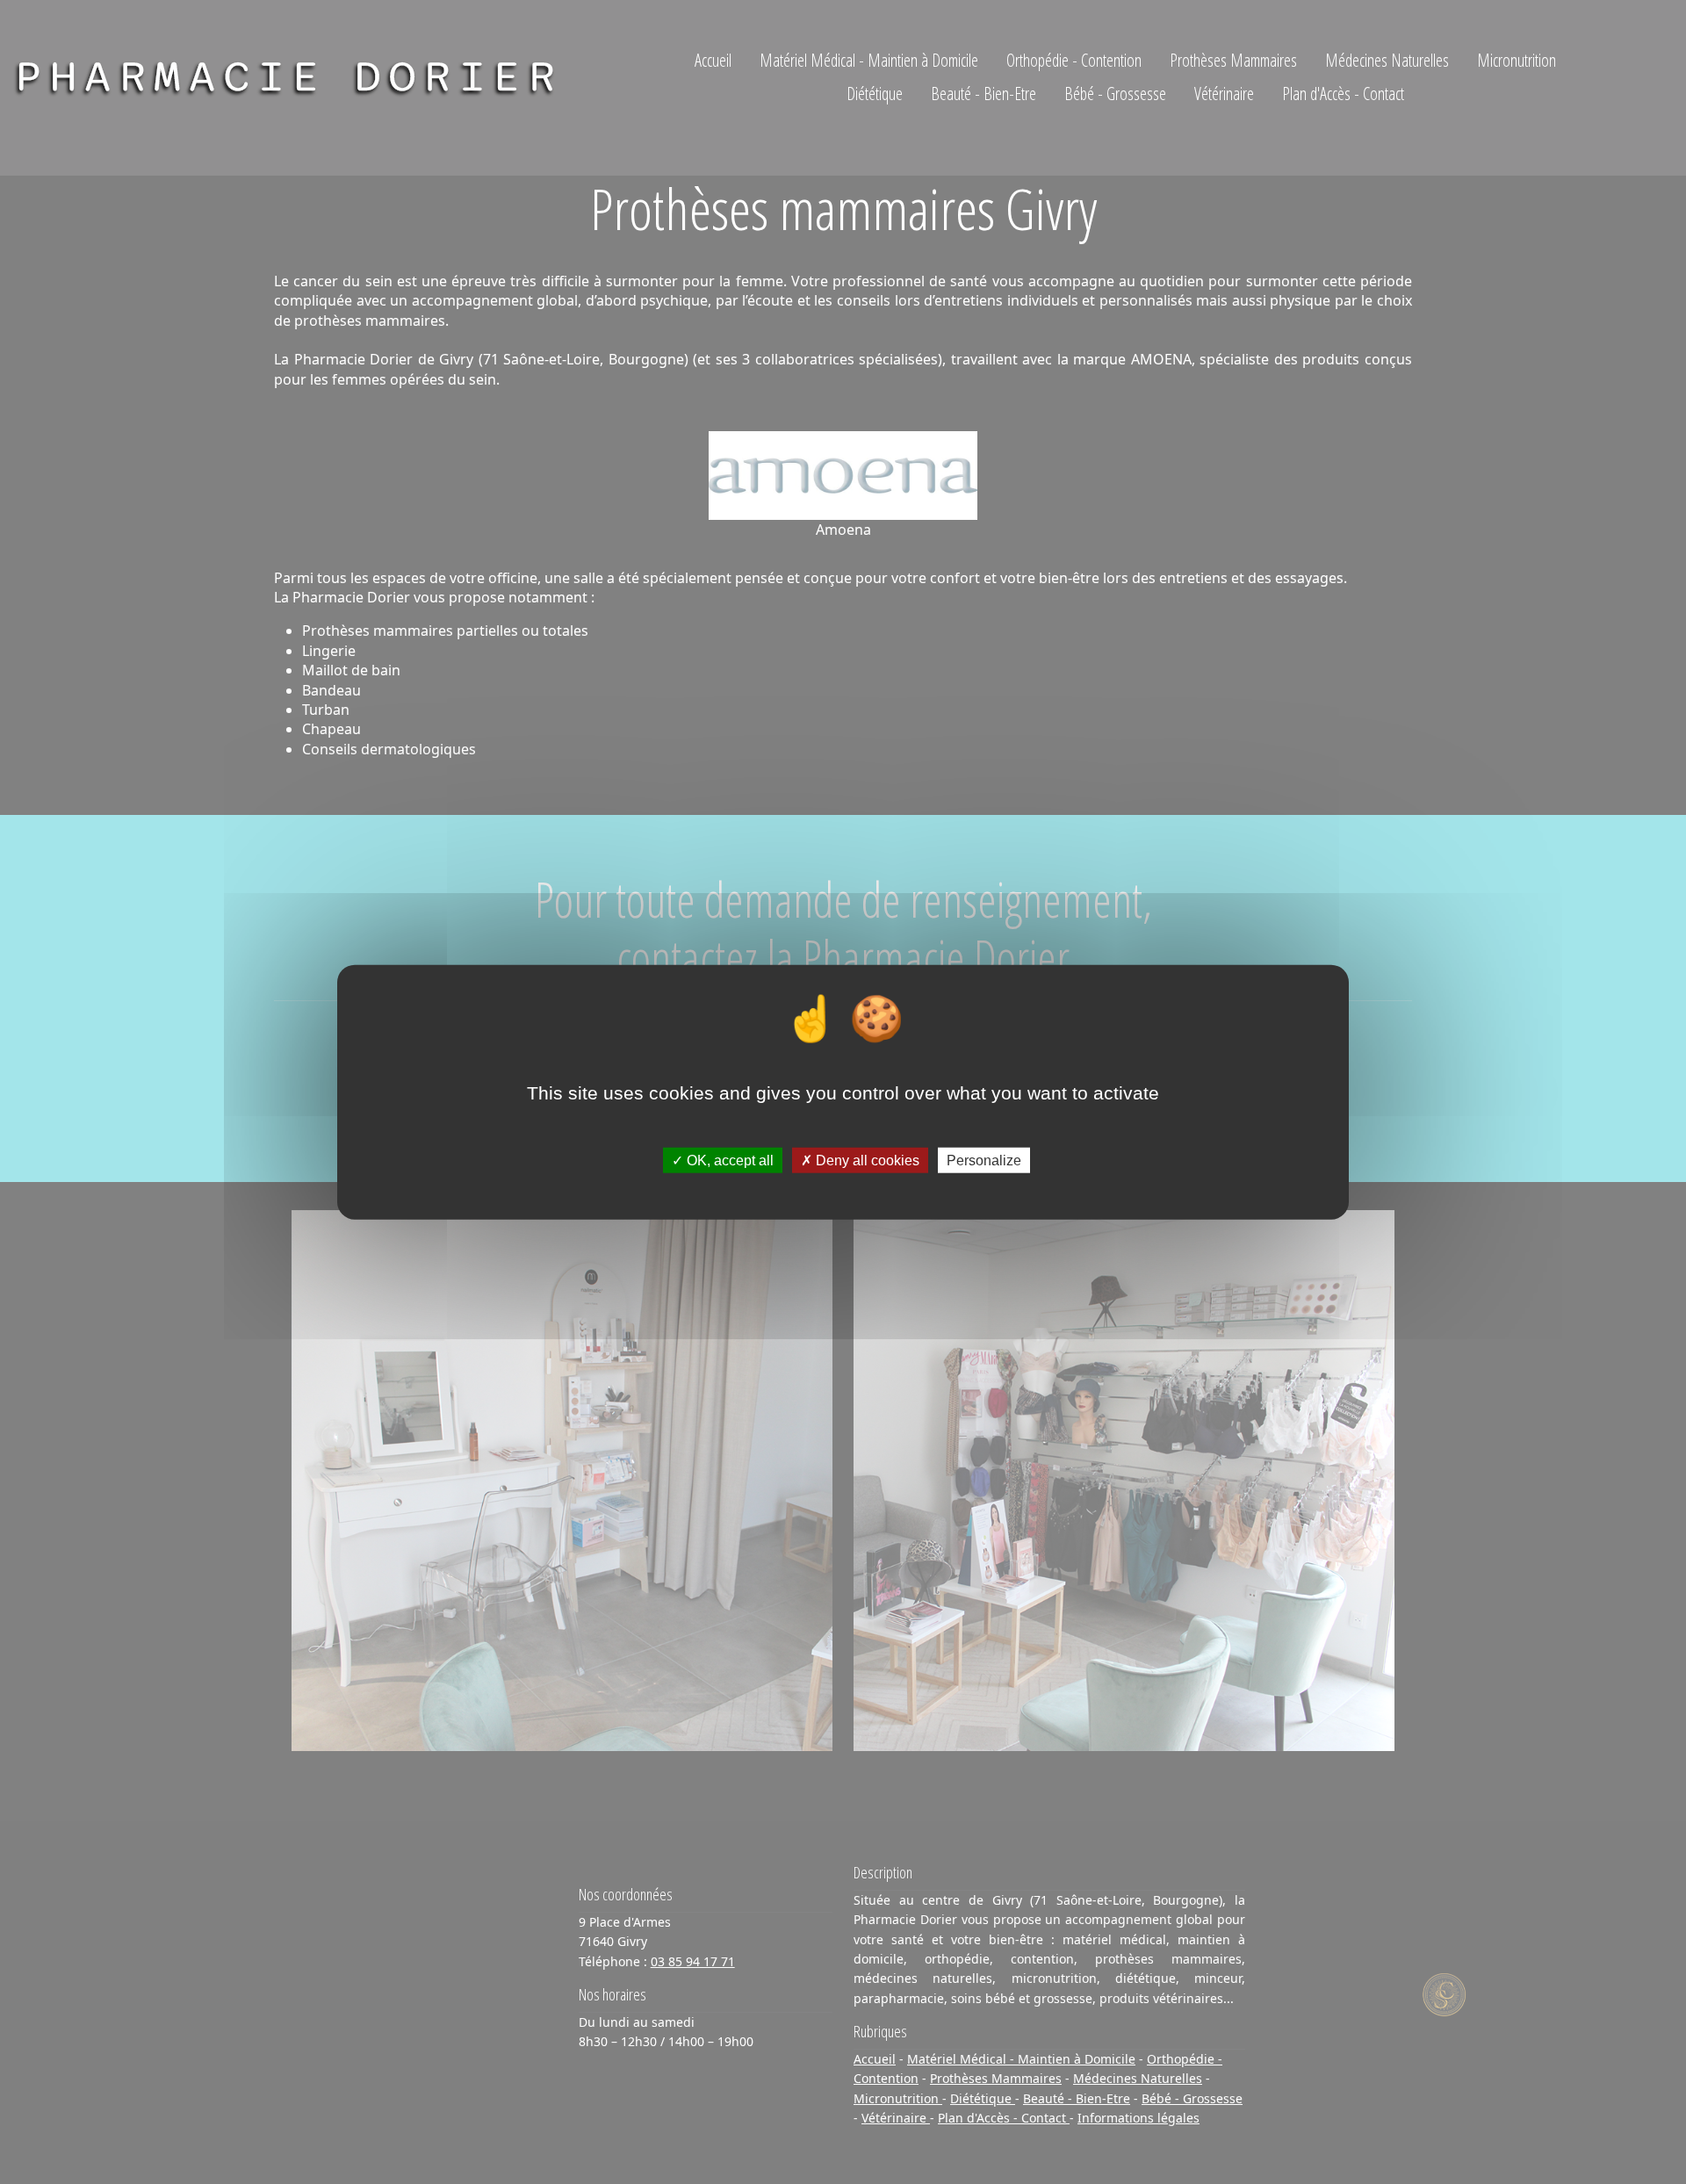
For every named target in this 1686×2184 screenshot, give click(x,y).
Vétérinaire (1224, 94)
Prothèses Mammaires (1233, 60)
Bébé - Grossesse (1115, 94)
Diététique (875, 94)
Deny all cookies (866, 1160)
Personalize (984, 1160)
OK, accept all (728, 1160)
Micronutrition (1517, 60)
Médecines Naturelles (1387, 60)
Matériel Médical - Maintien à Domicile (869, 60)
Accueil (713, 60)
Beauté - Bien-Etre (983, 94)
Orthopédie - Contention (1074, 60)
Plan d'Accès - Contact (1343, 94)
